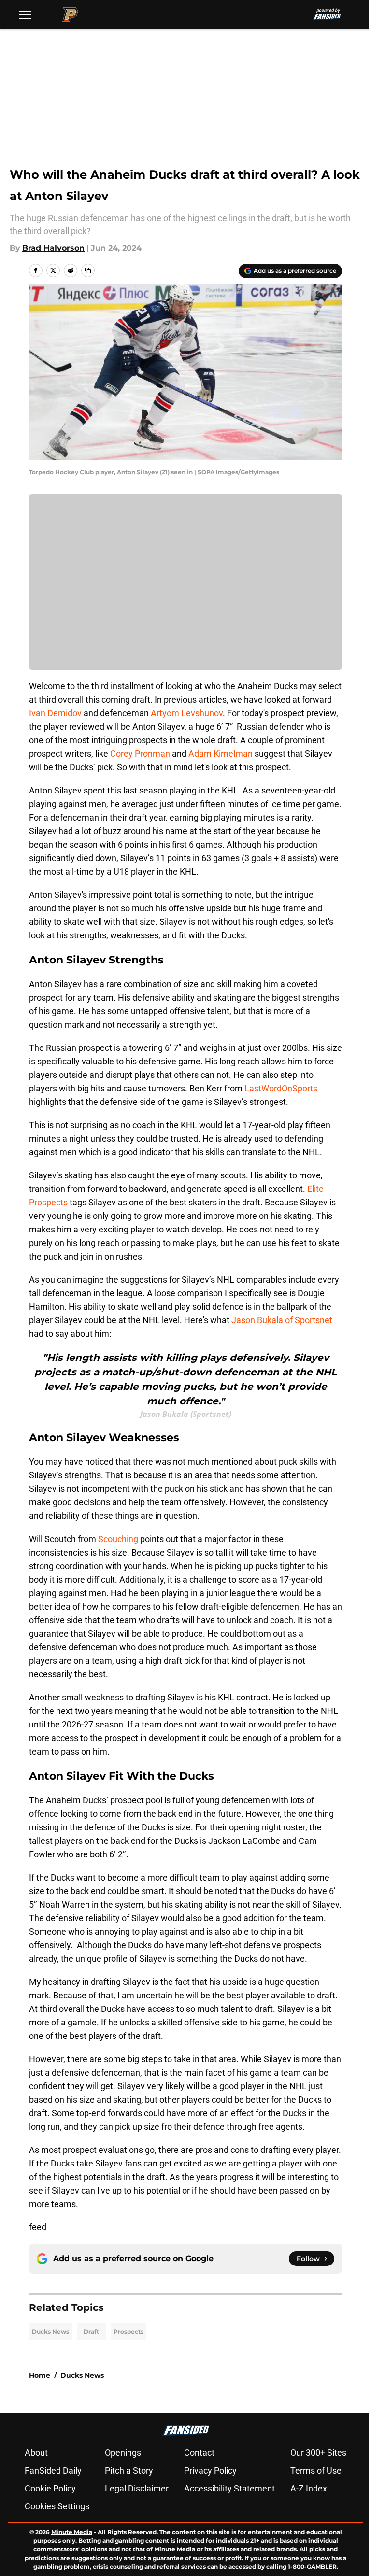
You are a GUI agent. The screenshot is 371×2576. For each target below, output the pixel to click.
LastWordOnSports (281, 1088)
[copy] (88, 270)
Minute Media (72, 2532)
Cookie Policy (50, 2488)
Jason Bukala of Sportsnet (282, 1320)
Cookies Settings (57, 2506)
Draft (91, 2331)
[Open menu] (25, 14)
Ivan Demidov (55, 713)
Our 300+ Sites (318, 2453)
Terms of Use (316, 2470)
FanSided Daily (53, 2470)
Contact (199, 2453)
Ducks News (50, 2331)
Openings (123, 2453)
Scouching (118, 1539)
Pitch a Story (129, 2470)
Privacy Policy (210, 2470)
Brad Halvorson (53, 248)
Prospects (128, 2331)
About (36, 2453)
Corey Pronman (140, 754)
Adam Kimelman (221, 754)
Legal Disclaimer (137, 2488)
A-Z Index (309, 2488)
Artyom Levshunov (187, 713)
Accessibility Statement (229, 2488)
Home (40, 2375)
